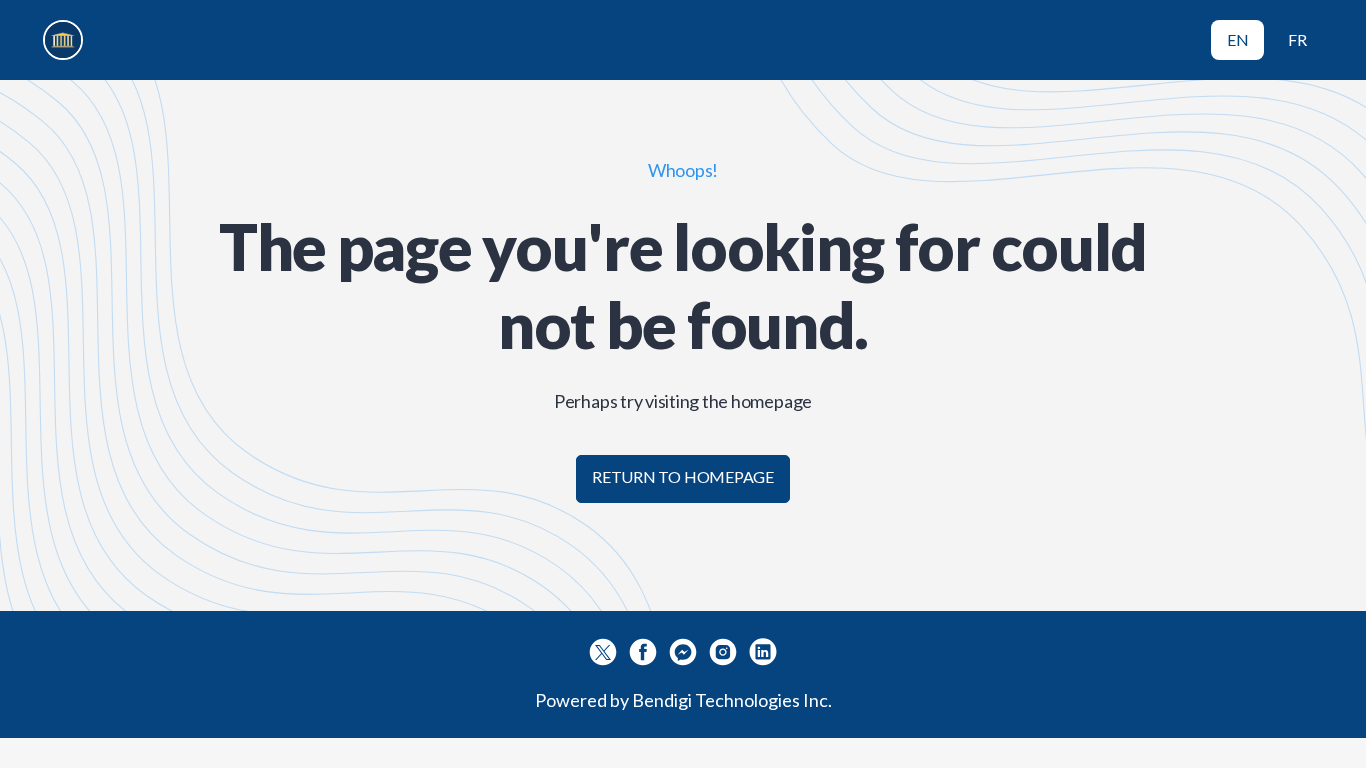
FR (1297, 39)
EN (1238, 39)
